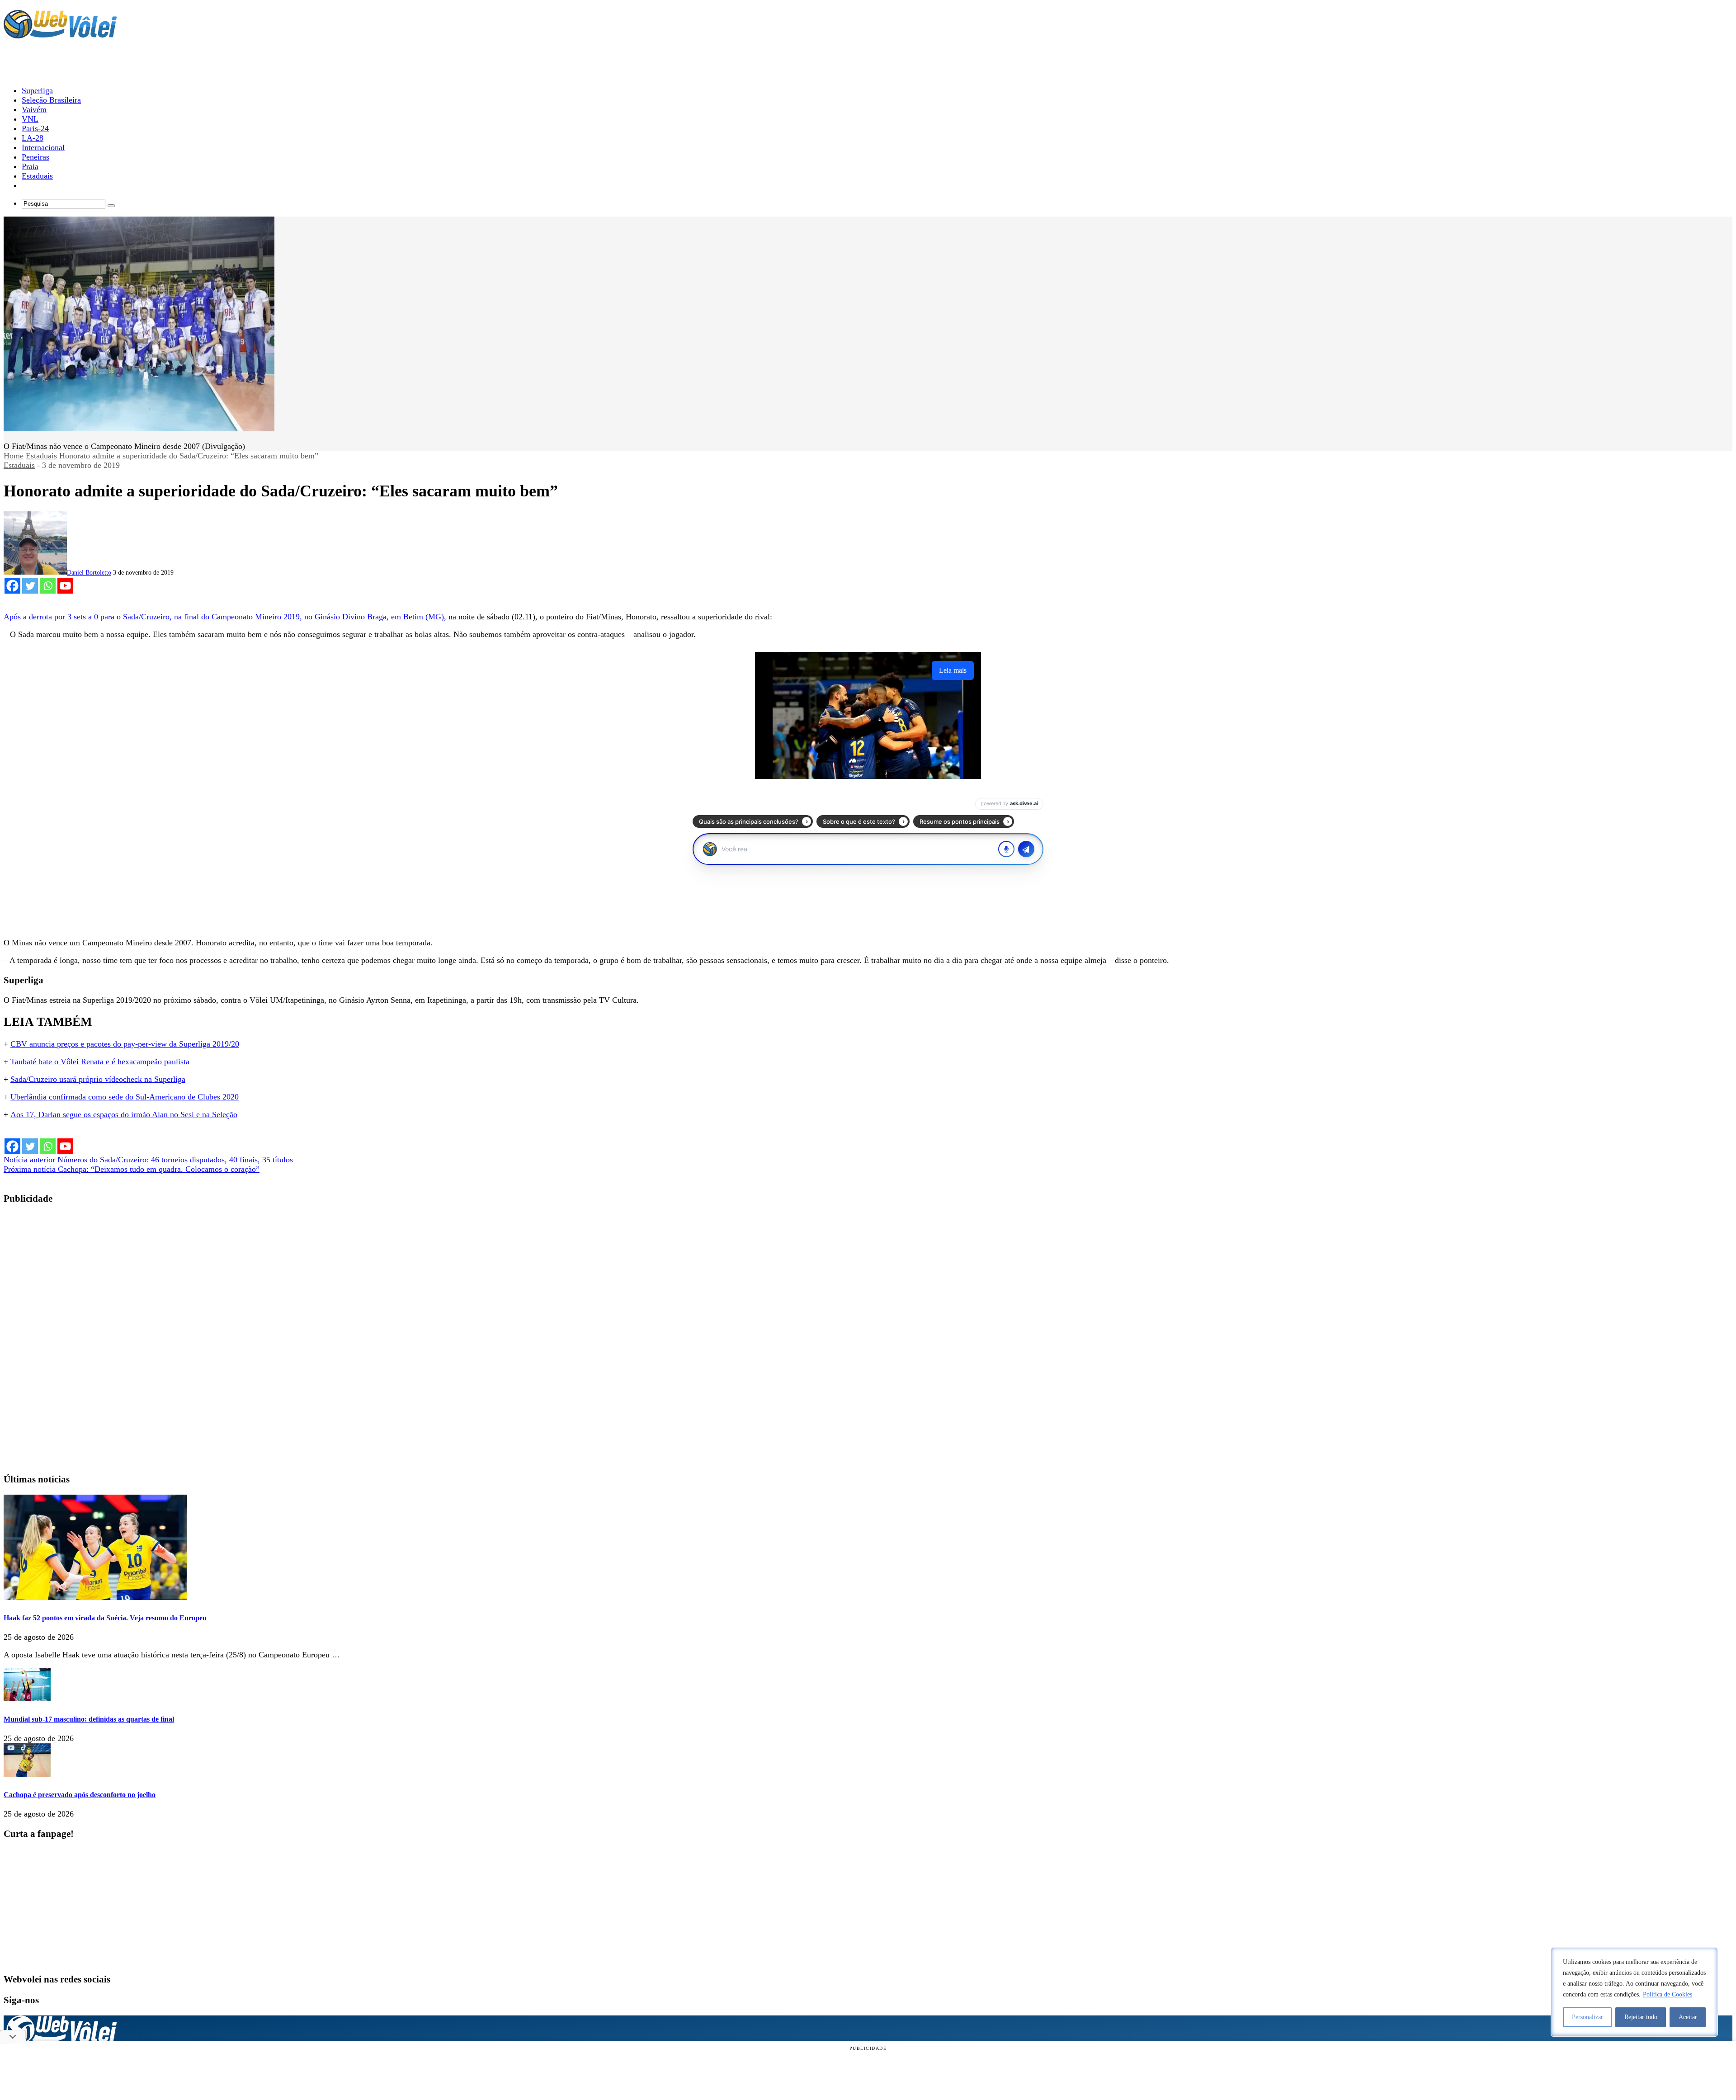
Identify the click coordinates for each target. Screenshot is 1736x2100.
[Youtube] (65, 586)
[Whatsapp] (48, 586)
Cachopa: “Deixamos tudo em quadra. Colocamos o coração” (132, 1169)
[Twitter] (30, 586)
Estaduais (41, 456)
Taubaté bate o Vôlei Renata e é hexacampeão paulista (100, 1062)
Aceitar (1688, 2017)
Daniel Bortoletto (89, 573)
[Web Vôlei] (60, 34)
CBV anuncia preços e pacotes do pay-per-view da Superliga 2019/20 (125, 1044)
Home (14, 456)
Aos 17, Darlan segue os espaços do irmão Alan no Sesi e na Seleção (124, 1114)
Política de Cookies (1668, 1994)
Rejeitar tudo (1641, 2017)
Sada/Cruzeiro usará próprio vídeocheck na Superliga (98, 1079)
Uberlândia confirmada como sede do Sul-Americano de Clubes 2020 (125, 1097)
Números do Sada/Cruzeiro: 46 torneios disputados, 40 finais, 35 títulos (148, 1160)
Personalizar (1587, 2017)
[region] (1634, 1992)
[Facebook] (12, 586)
